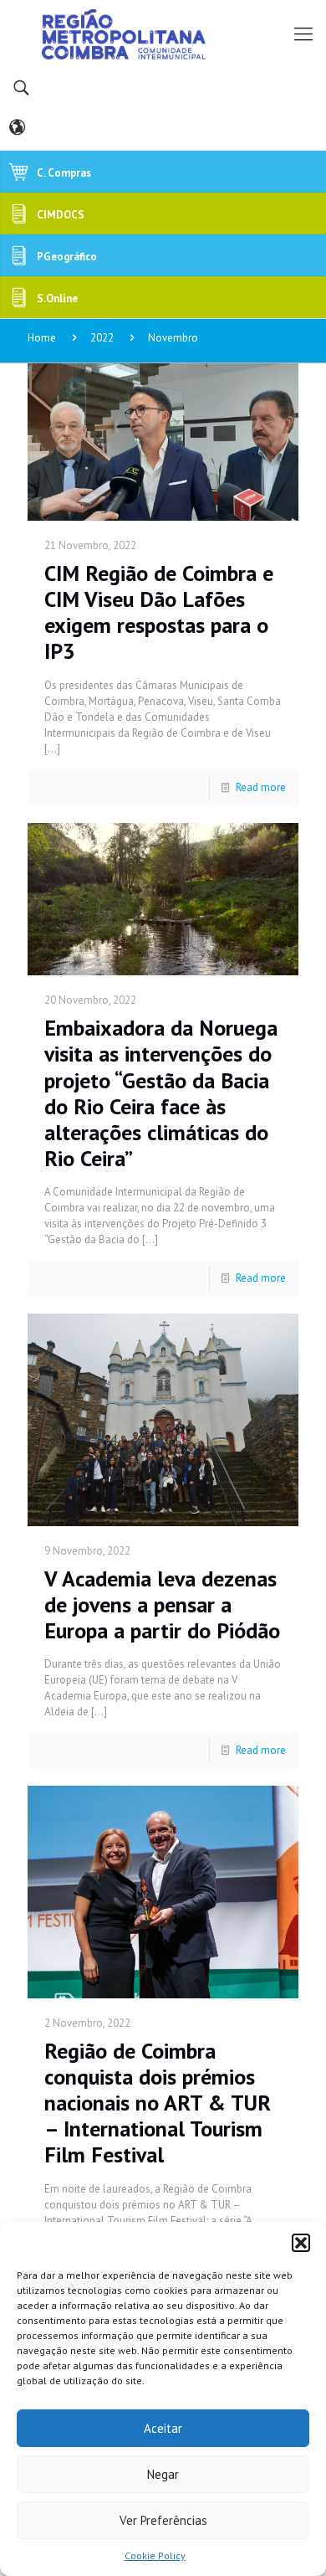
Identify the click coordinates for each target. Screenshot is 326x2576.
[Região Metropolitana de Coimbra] (163, 33)
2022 (102, 338)
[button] (301, 2243)
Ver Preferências (163, 2520)
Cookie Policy (155, 2555)
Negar (163, 2474)
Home (42, 338)
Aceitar (163, 2428)
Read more (261, 787)
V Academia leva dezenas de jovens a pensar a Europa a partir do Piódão (162, 1604)
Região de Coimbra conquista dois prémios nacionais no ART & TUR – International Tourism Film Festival (158, 2103)
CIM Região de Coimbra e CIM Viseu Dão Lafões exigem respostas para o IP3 (159, 612)
